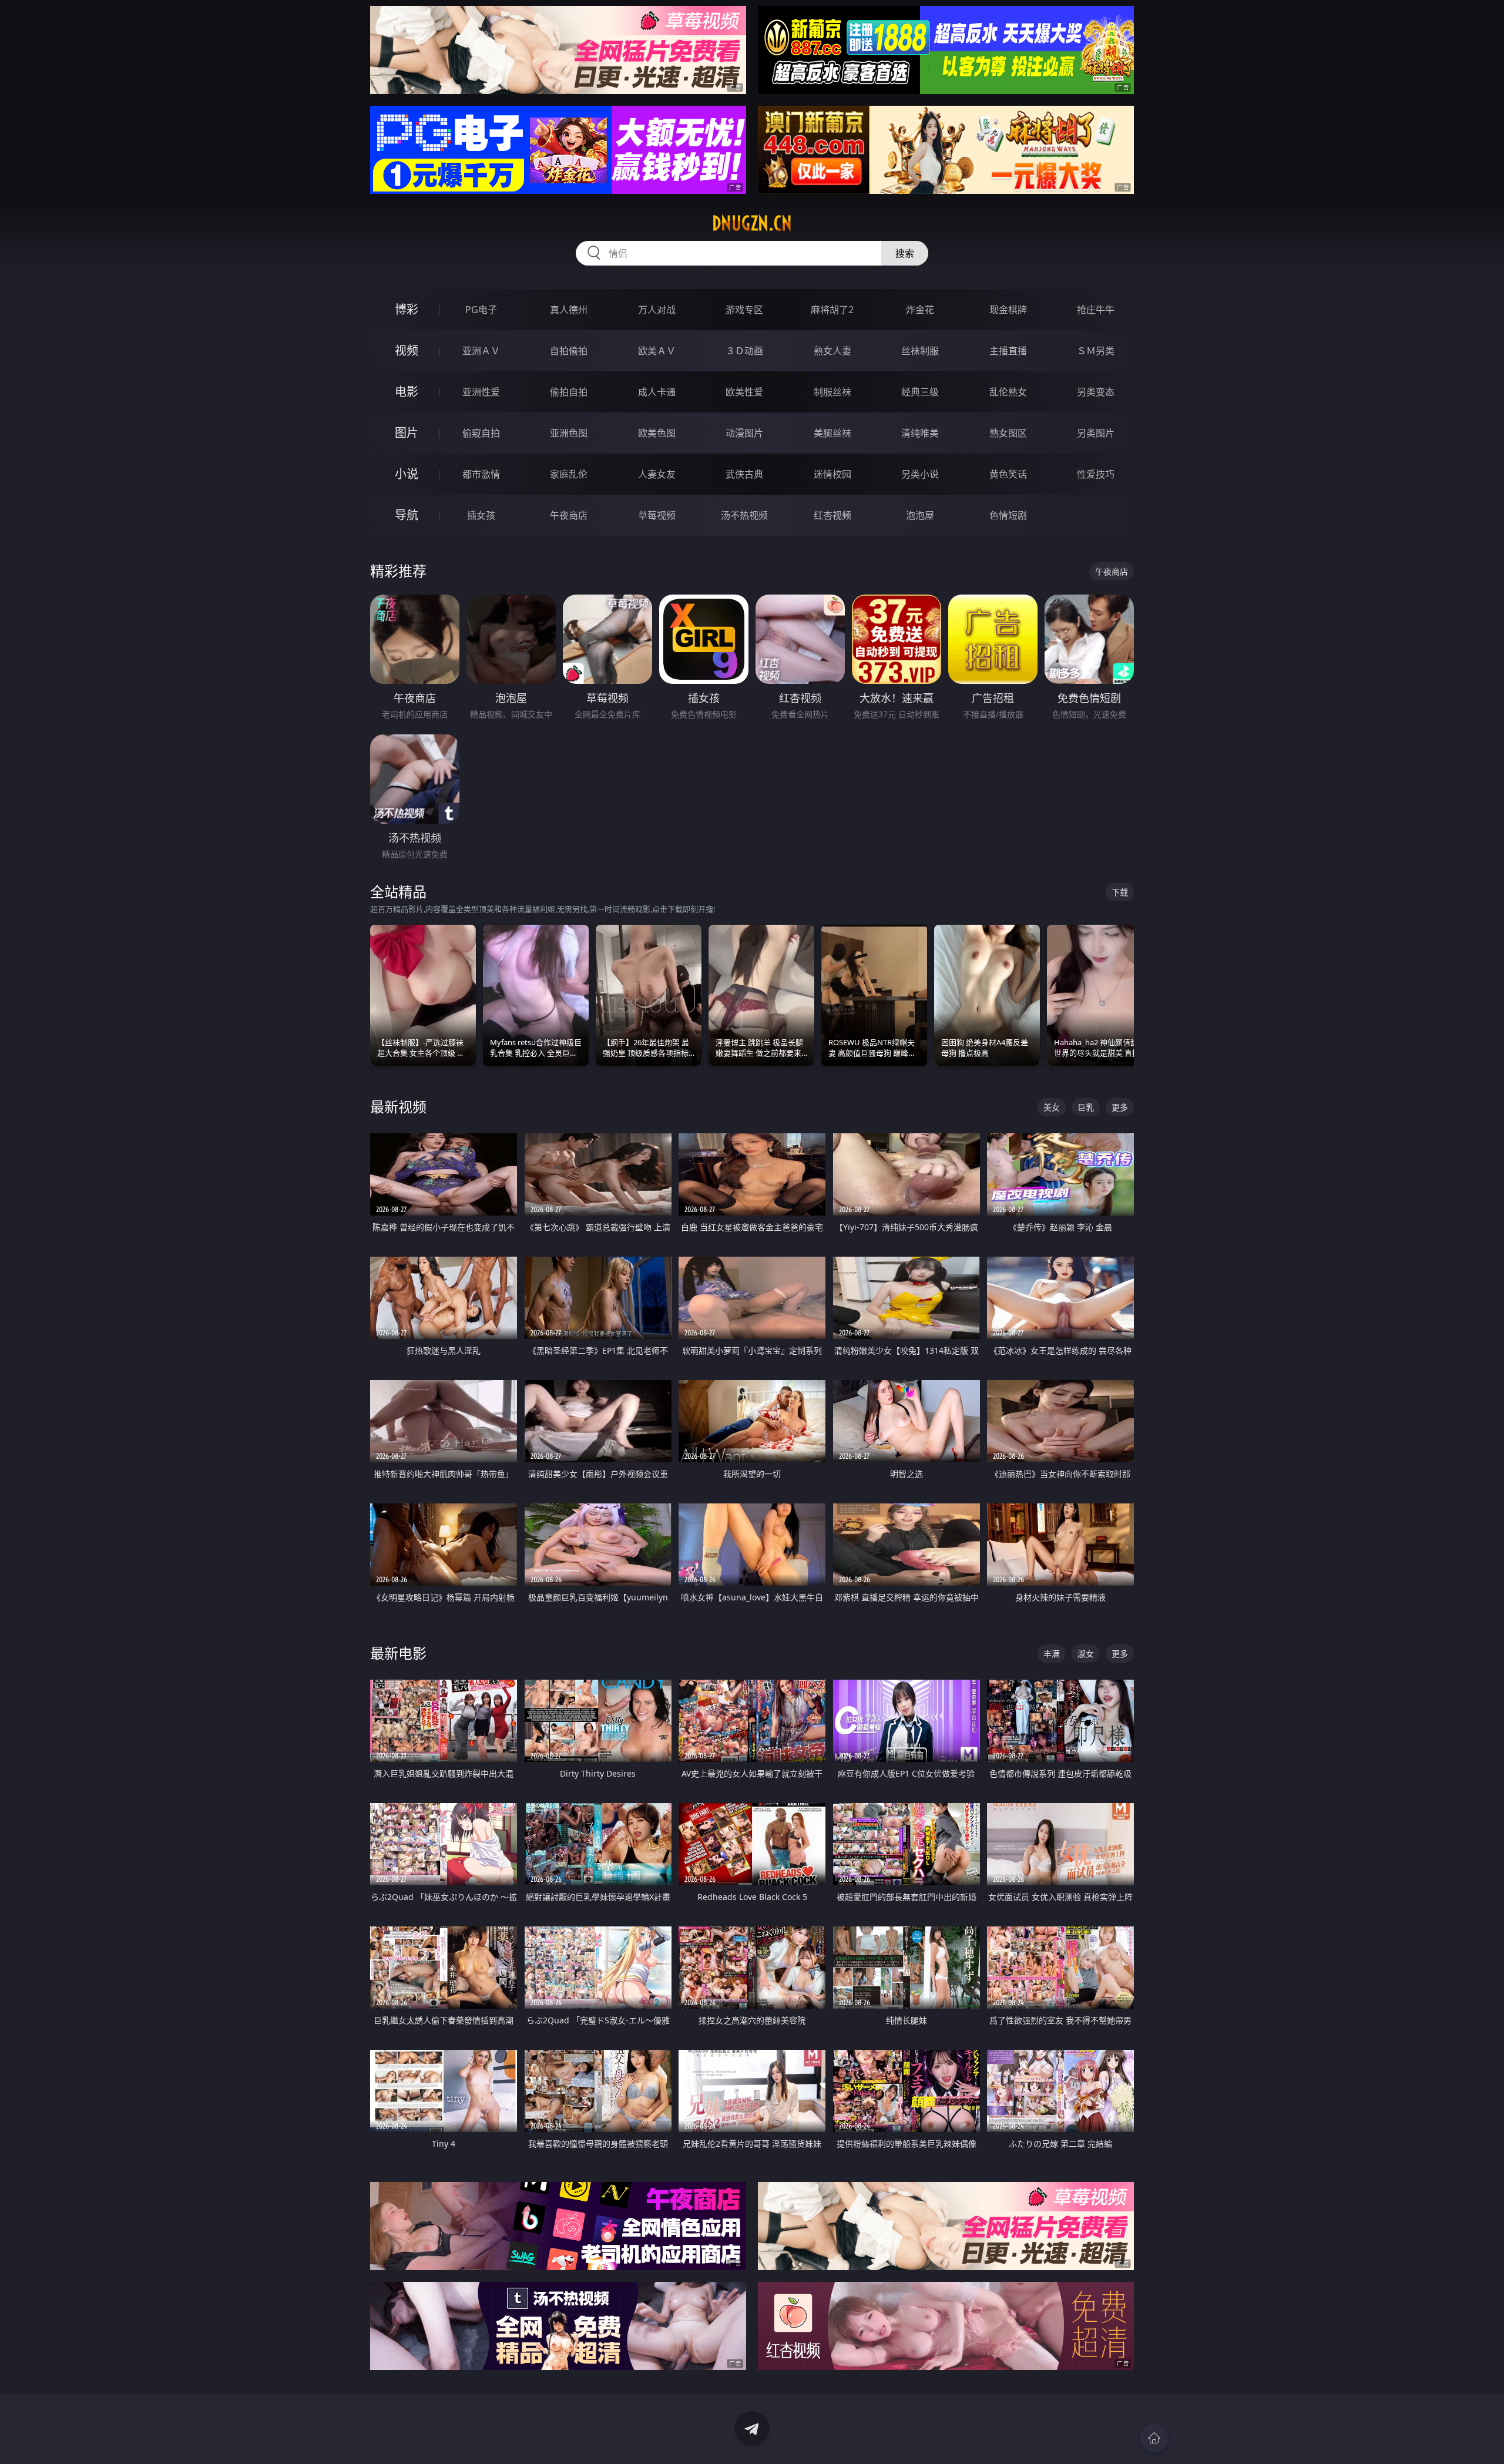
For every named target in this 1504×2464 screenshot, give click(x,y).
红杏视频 (832, 515)
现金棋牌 (1008, 310)
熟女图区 (1008, 433)
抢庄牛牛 (1096, 310)
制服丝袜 (832, 392)
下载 (1120, 892)
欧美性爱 (744, 392)
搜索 (905, 253)
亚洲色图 (569, 433)
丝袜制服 (920, 351)
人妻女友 (657, 474)
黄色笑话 (1008, 474)
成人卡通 (657, 392)
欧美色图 (657, 433)
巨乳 (1086, 1107)
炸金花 (920, 310)
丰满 (1052, 1654)
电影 (407, 392)
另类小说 (920, 474)
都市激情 (481, 474)
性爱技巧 (1096, 474)
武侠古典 (744, 474)
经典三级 (920, 392)
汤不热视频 (744, 515)
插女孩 (481, 515)
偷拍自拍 (569, 392)
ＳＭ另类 (1096, 351)
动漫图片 (744, 433)
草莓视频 (657, 515)
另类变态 (1096, 392)
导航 (407, 515)
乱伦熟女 (1008, 392)
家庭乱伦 (569, 474)
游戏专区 (744, 310)
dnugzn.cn (752, 223)
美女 (1052, 1107)
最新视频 (398, 1107)
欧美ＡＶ (657, 351)
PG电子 (481, 310)
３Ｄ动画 (744, 351)
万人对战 (657, 310)
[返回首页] (1154, 2438)
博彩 (407, 309)
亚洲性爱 (481, 392)
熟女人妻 (832, 351)
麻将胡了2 (832, 310)
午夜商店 (569, 515)
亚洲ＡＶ (481, 351)
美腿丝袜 (832, 433)
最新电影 (398, 1653)
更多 (1120, 1107)
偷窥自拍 (481, 433)
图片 (407, 433)
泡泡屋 (920, 515)
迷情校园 (832, 474)
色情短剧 (1008, 515)
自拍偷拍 (569, 351)
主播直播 (1008, 351)
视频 (407, 350)
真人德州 (569, 310)
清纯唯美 (920, 433)
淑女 (1086, 1654)
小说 (407, 474)
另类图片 (1096, 433)
